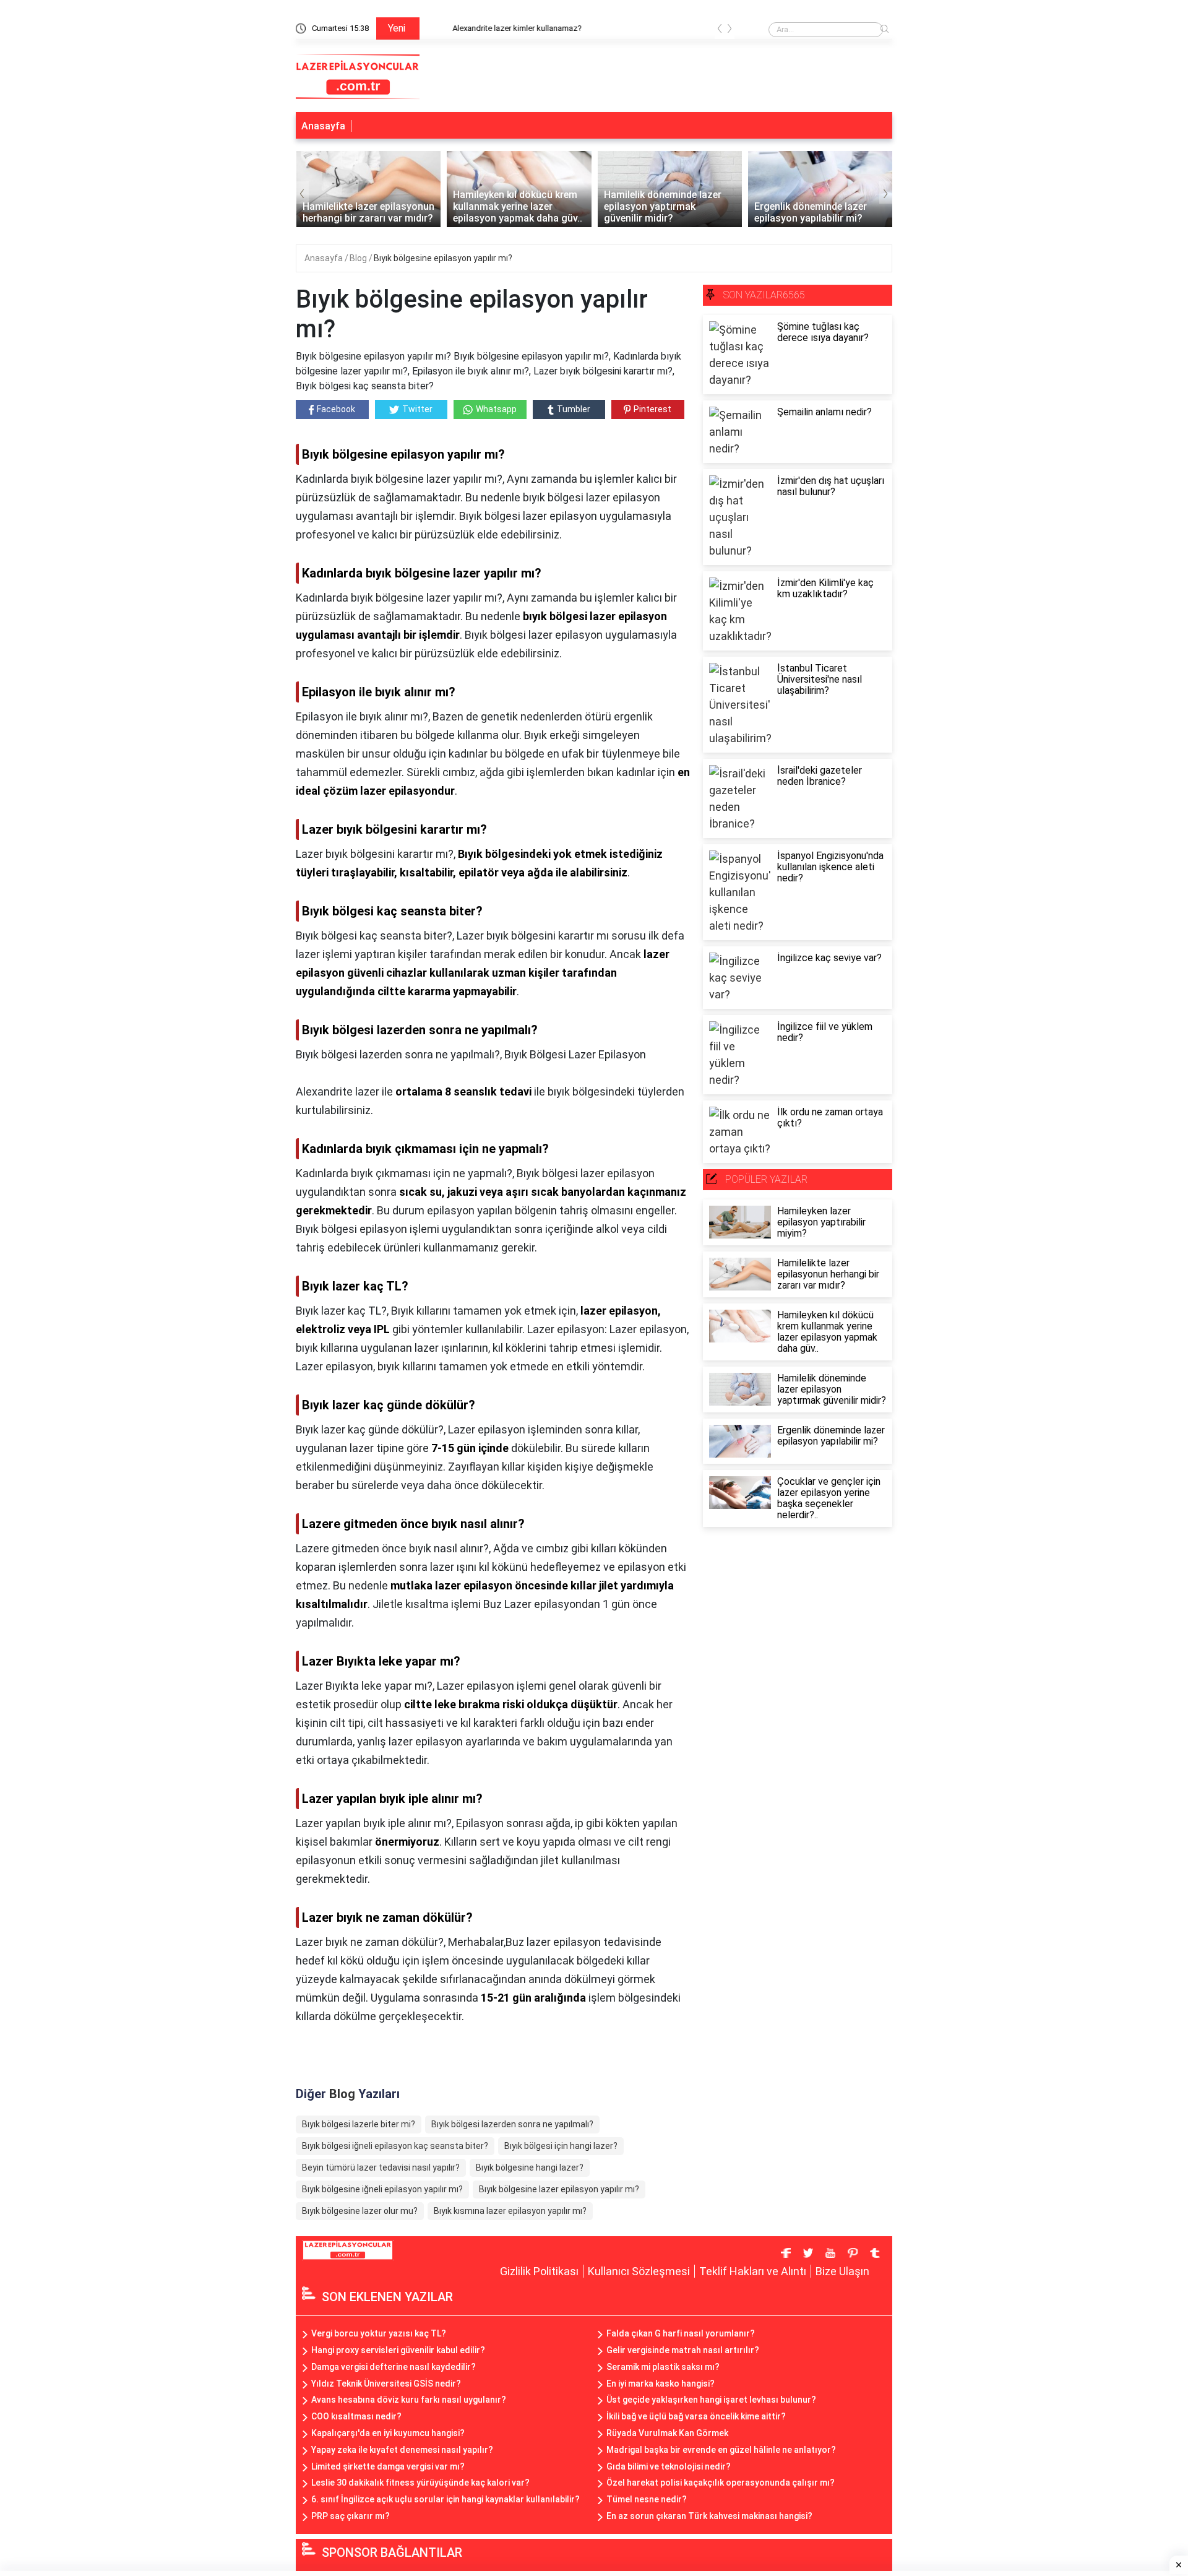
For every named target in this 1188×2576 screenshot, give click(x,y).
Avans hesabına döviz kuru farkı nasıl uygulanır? (409, 2400)
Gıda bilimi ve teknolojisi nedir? (669, 2466)
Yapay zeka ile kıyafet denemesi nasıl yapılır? (402, 2450)
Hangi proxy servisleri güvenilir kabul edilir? (398, 2350)
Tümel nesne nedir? (647, 2499)
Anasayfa (323, 126)
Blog (359, 258)
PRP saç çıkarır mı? (351, 2516)
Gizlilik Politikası (539, 2271)
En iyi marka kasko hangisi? (661, 2384)
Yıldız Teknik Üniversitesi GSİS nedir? (386, 2384)
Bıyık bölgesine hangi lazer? (530, 2168)
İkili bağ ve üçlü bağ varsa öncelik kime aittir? (696, 2416)
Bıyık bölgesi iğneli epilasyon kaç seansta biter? (395, 2146)
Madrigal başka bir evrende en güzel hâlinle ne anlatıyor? (721, 2450)
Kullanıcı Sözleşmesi (639, 2271)
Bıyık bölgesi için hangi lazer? (561, 2146)
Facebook (336, 409)
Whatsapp (496, 409)
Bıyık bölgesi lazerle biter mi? (359, 2124)
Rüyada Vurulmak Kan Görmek (667, 2433)
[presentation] (720, 31)
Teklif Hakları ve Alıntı (753, 2271)
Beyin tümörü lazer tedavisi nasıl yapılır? (381, 2168)
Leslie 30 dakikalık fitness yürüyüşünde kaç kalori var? (420, 2483)
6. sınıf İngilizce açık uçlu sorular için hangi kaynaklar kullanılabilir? (445, 2499)
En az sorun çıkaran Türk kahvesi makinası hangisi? (709, 2516)
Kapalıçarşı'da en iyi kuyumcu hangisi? (388, 2433)
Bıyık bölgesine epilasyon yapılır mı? (443, 258)
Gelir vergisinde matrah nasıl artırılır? (683, 2350)
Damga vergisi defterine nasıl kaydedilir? (394, 2367)
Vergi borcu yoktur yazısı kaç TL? (379, 2333)
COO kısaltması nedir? (356, 2416)
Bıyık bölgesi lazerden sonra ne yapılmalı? (512, 2124)
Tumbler (574, 409)
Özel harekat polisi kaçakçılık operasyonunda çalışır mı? (721, 2483)
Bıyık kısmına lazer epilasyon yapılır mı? (510, 2211)
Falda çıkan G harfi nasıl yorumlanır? (681, 2333)
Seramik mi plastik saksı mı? (663, 2367)
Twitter (417, 409)
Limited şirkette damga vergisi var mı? (388, 2466)
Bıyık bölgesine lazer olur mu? (360, 2211)
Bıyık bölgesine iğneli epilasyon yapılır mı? (382, 2189)
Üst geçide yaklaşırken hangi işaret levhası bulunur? (711, 2400)
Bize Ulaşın (842, 2271)
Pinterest (652, 409)
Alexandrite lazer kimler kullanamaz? (493, 28)
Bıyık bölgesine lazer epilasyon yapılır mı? (559, 2189)
